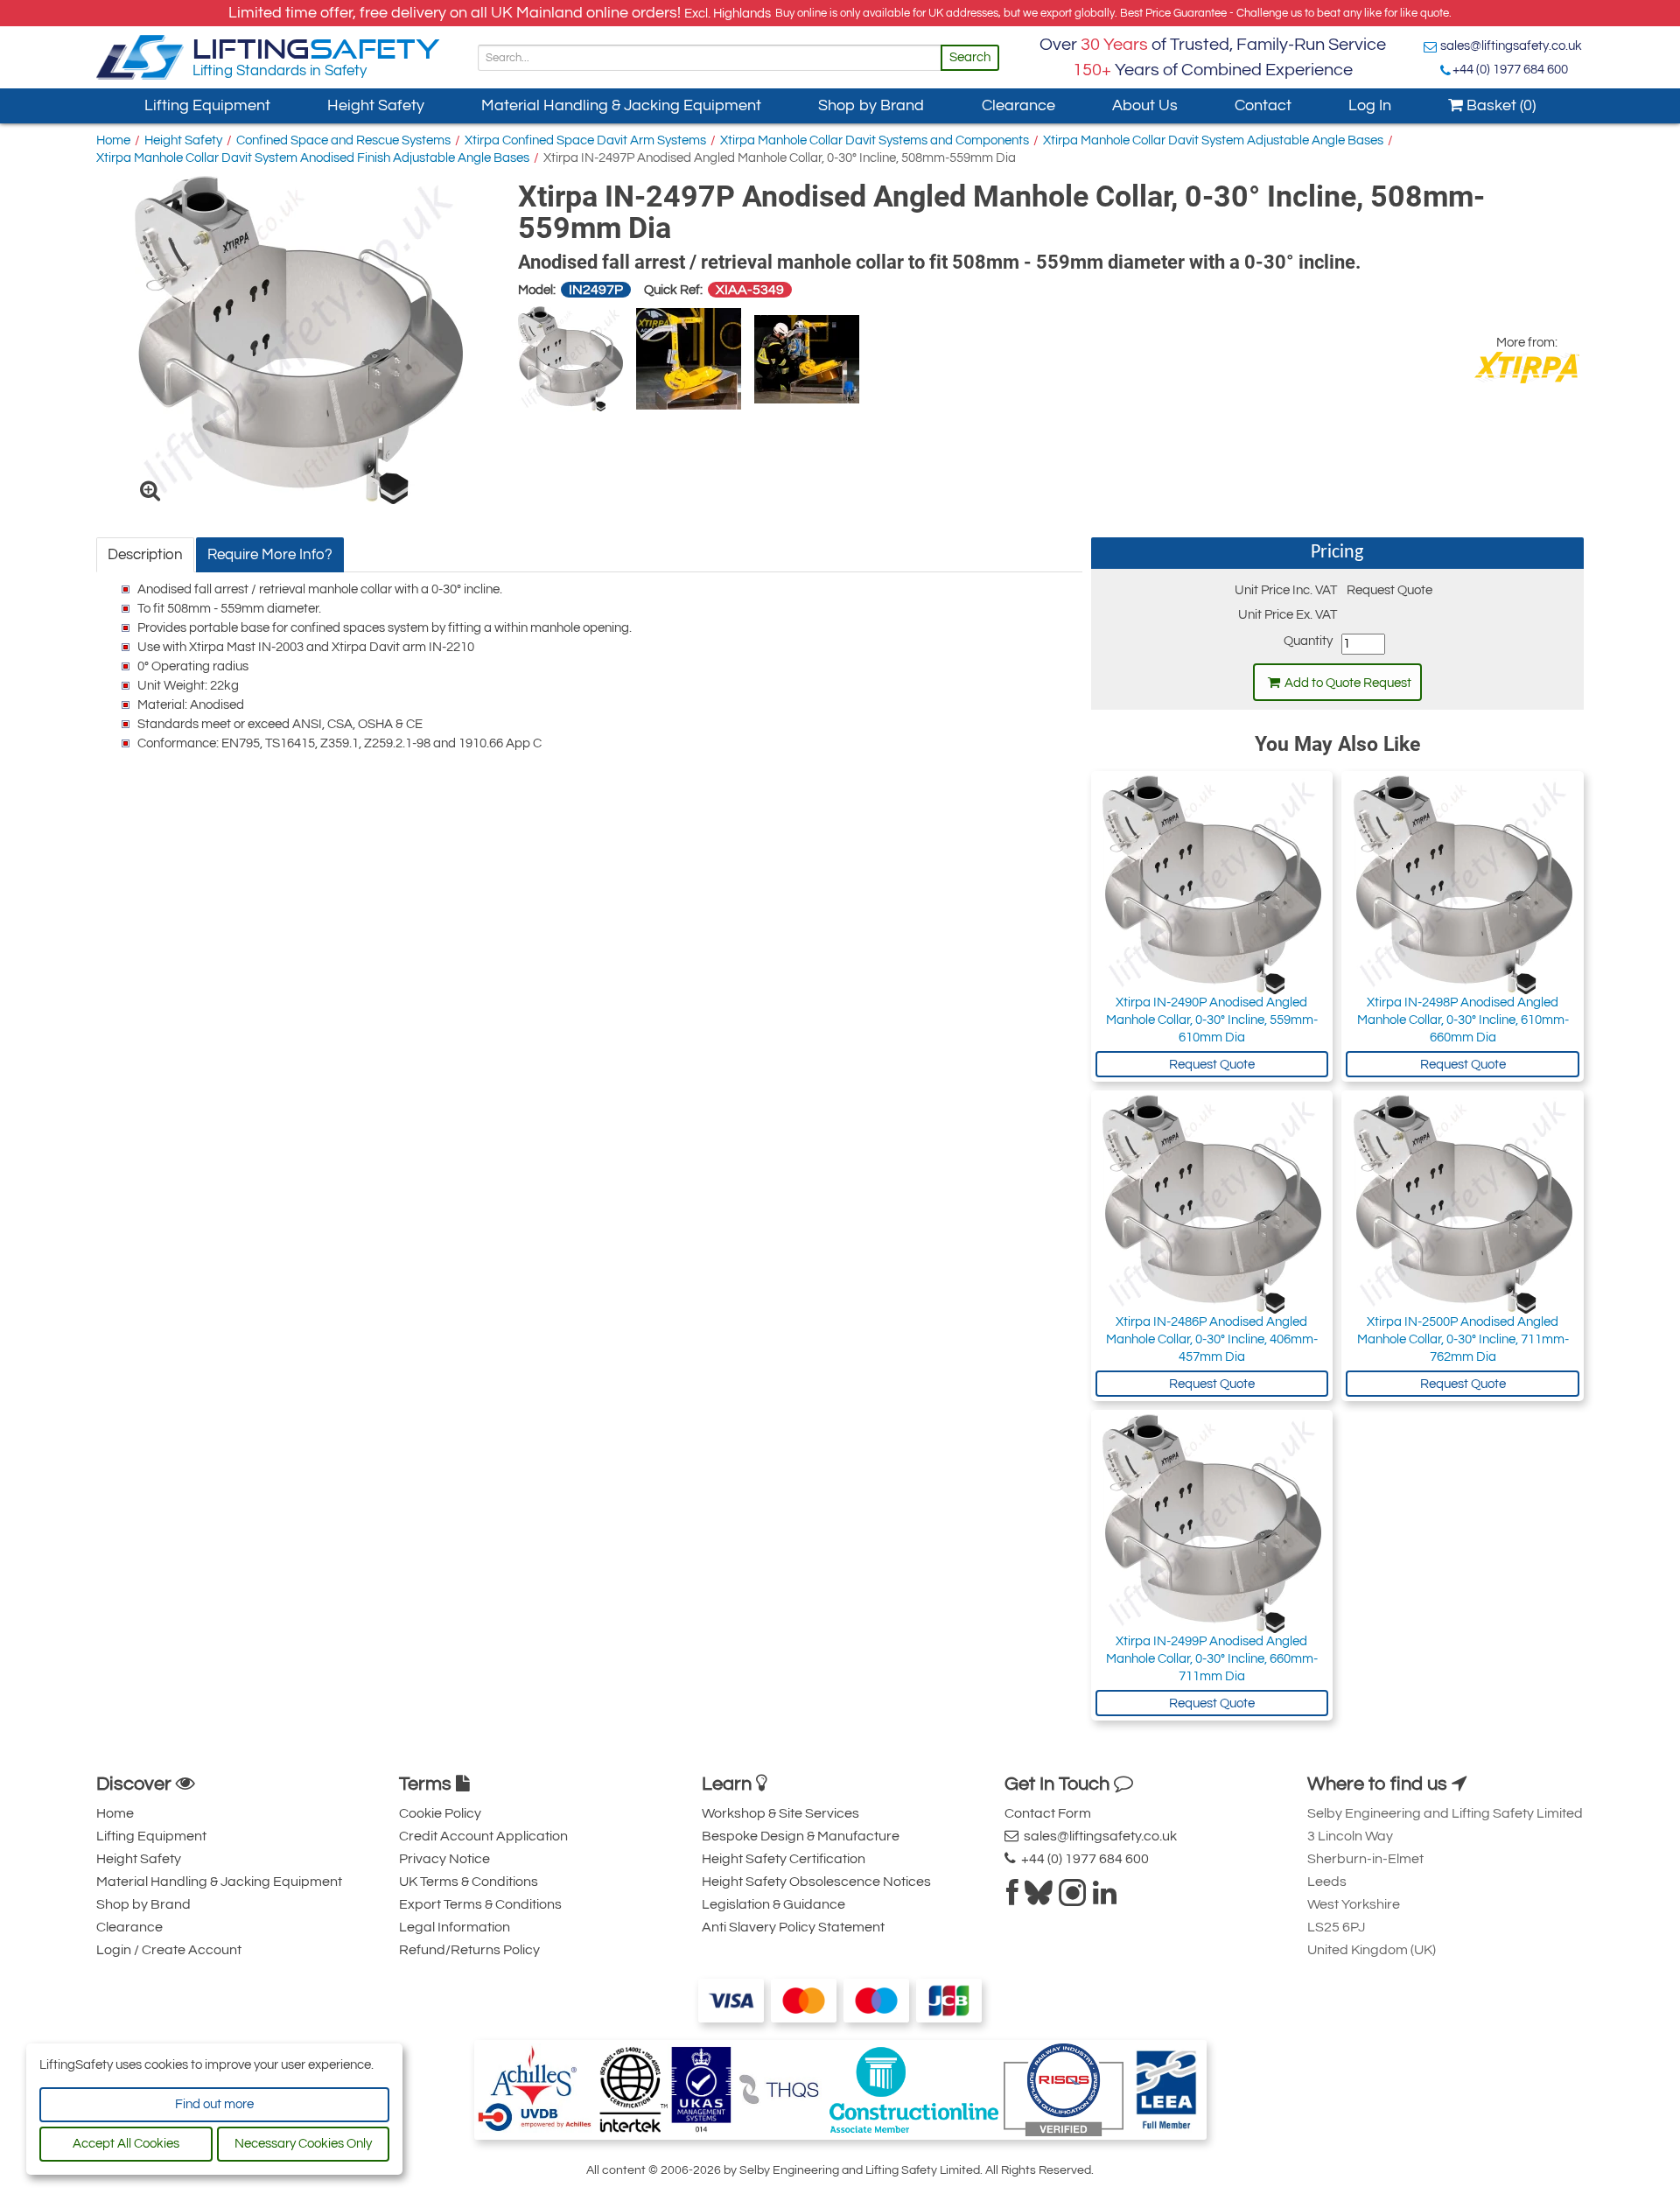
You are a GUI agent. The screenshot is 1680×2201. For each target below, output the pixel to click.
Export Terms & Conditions (480, 1904)
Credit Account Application (483, 1836)
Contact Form (1048, 1813)
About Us (1145, 105)
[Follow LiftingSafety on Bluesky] (1039, 1898)
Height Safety (376, 105)
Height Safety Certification (784, 1859)
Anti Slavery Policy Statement (793, 1927)
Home (113, 140)
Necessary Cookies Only (303, 2144)
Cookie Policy (440, 1813)
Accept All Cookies (126, 2144)
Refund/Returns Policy (469, 1950)
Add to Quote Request (1348, 683)
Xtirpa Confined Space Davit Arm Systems (585, 140)
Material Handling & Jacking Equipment (621, 105)
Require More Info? (270, 555)
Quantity (1308, 641)
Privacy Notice (444, 1859)
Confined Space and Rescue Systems (343, 140)
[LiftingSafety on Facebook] (1012, 1898)
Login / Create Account (169, 1950)
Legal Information (455, 1927)
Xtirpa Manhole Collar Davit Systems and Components (875, 140)
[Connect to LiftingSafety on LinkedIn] (1105, 1898)
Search (970, 57)
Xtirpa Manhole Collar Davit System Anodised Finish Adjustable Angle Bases (313, 158)
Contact (1263, 105)
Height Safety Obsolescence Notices (816, 1882)
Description (145, 555)
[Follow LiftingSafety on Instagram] (1073, 1898)
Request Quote (1212, 1065)
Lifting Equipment (207, 105)
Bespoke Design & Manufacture (801, 1836)
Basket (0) (1499, 105)
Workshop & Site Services (780, 1813)
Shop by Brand (871, 105)
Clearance (1018, 105)
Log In (1370, 105)
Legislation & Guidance (773, 1904)
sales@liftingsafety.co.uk (1511, 46)
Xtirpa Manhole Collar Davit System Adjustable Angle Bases (1213, 140)
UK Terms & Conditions (469, 1882)
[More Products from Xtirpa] (1527, 368)
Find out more (214, 2104)
